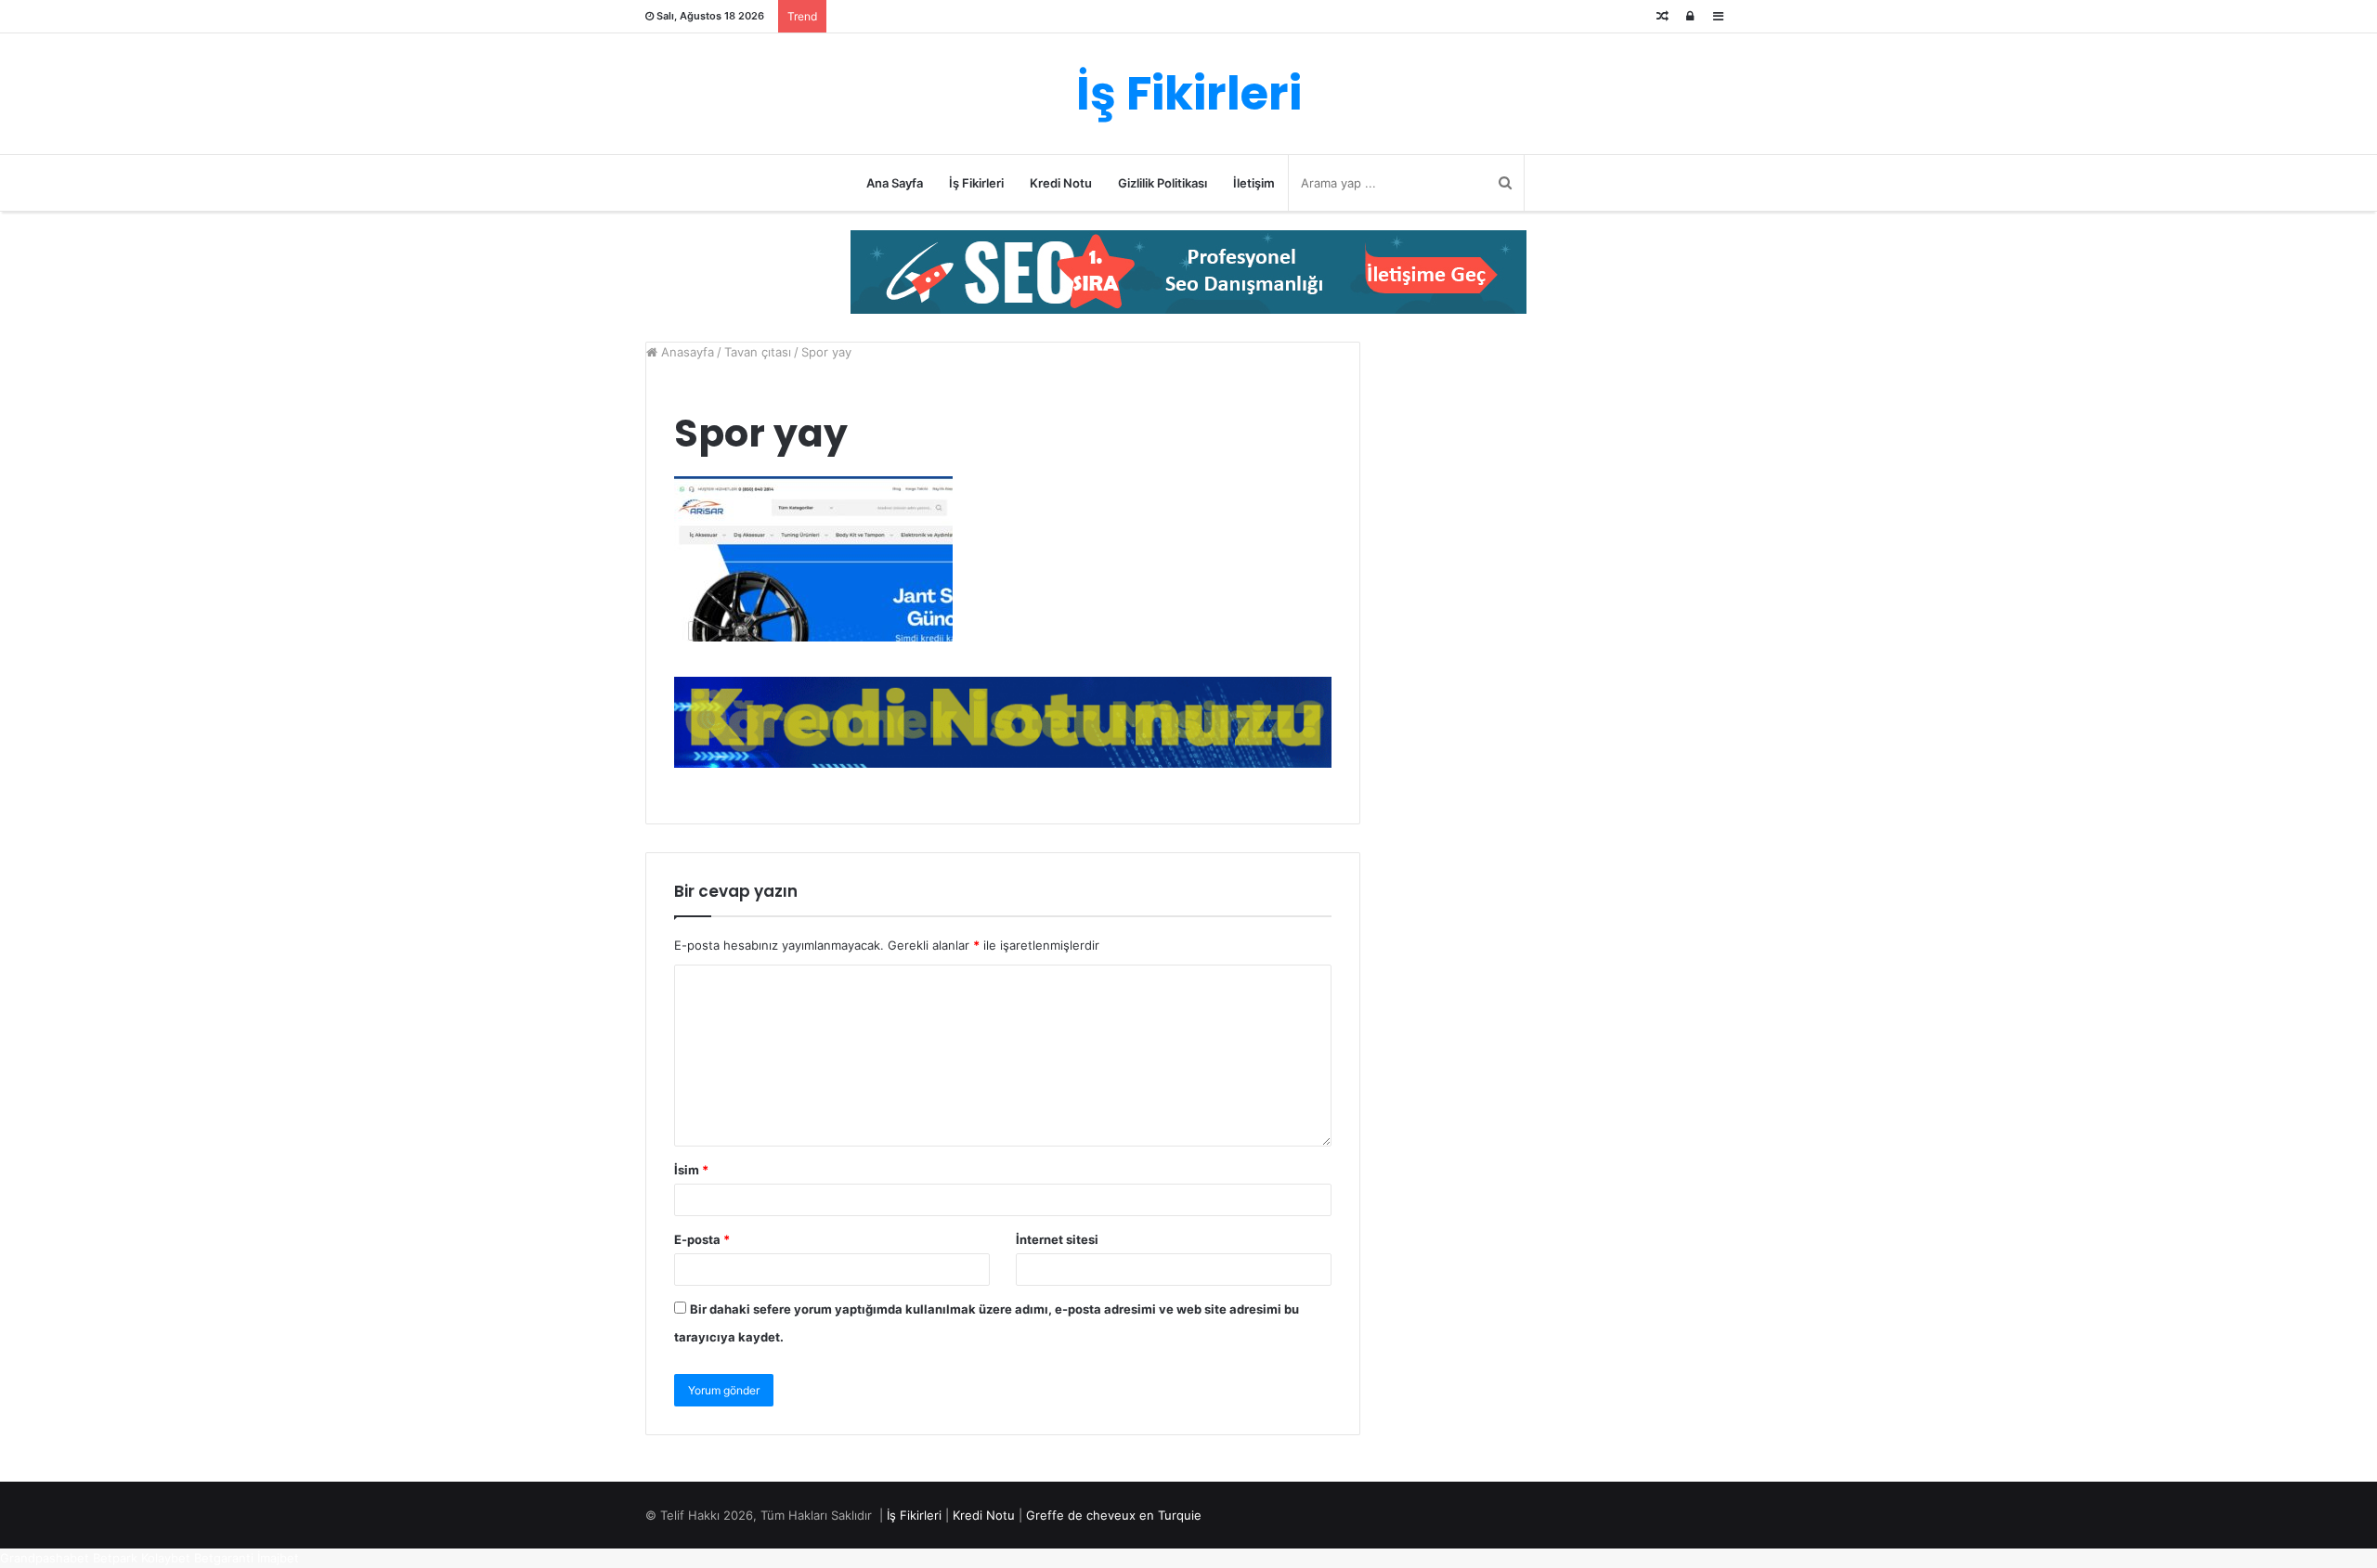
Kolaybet (166, 1558)
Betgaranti (224, 1558)
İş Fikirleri (976, 183)
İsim (691, 1170)
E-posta (702, 1239)
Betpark (115, 1558)
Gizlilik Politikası (1163, 183)
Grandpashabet (45, 1558)
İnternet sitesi (1057, 1239)
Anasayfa (686, 352)
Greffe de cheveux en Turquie (1114, 1515)
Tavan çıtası (758, 352)
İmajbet (278, 1558)
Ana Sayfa (895, 183)
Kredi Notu (1061, 183)
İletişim (1254, 183)
